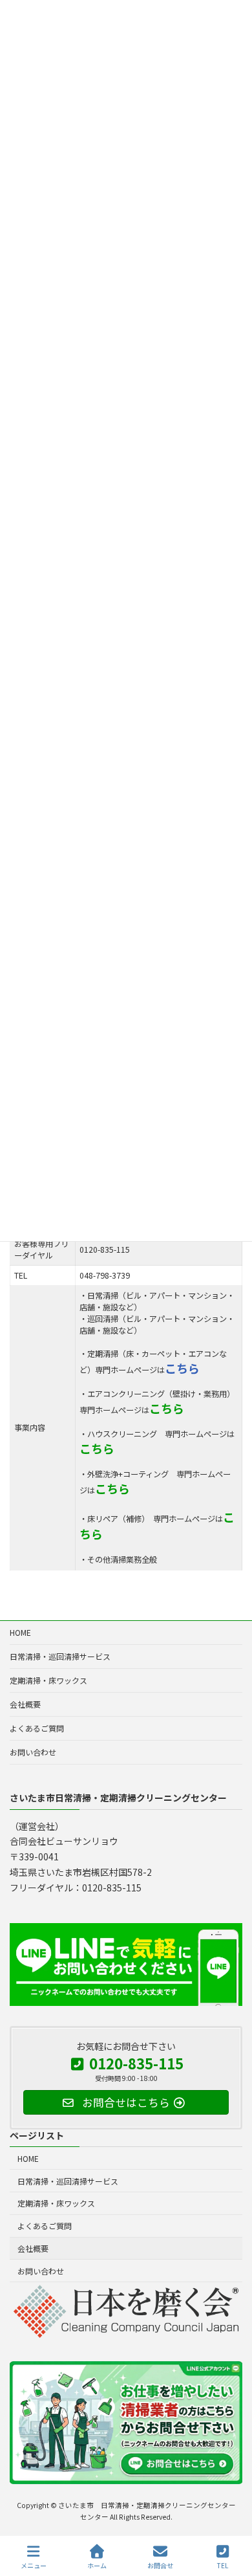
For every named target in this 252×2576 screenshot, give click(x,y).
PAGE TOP (231, 2517)
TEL (223, 2565)
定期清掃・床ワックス (48, 1680)
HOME (20, 1632)
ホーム (97, 2565)
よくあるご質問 (37, 1728)
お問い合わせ (33, 1752)
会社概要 (25, 1704)
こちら (182, 1368)
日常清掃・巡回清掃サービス (60, 1656)
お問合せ (160, 2565)
